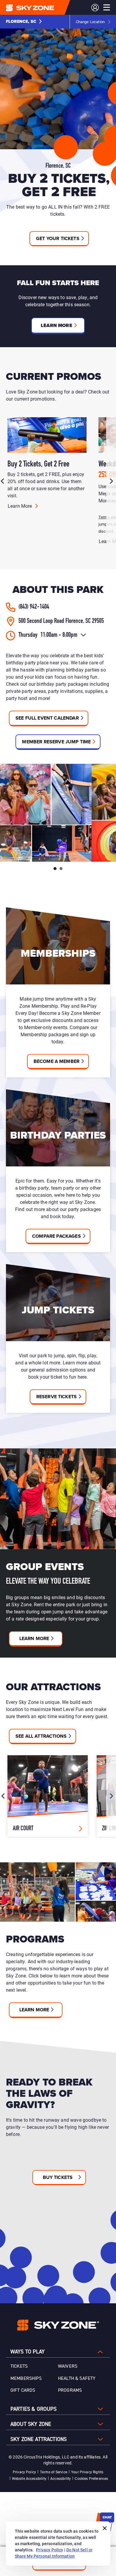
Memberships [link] (26, 2378)
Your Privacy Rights (87, 2472)
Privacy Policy (24, 2472)
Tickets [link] (19, 2366)
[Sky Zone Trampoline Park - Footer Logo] (58, 2325)
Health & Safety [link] (77, 2378)
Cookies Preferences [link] (91, 2478)
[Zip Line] (48, 1796)
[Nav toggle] (107, 7)
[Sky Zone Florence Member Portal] (95, 8)
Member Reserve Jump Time (56, 742)
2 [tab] (61, 869)
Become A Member (57, 1061)
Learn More (21, 506)
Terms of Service (54, 2472)
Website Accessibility (29, 2478)
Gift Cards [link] (23, 2390)
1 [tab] (55, 869)
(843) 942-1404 (34, 607)
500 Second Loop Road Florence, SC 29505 (61, 621)
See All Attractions (41, 1736)
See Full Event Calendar (47, 718)
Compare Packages (57, 1236)
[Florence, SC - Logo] (42, 7)
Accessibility (61, 2478)
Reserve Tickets (57, 1397)
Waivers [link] (68, 2366)
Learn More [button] (57, 325)
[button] (24, 22)
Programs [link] (70, 2390)
